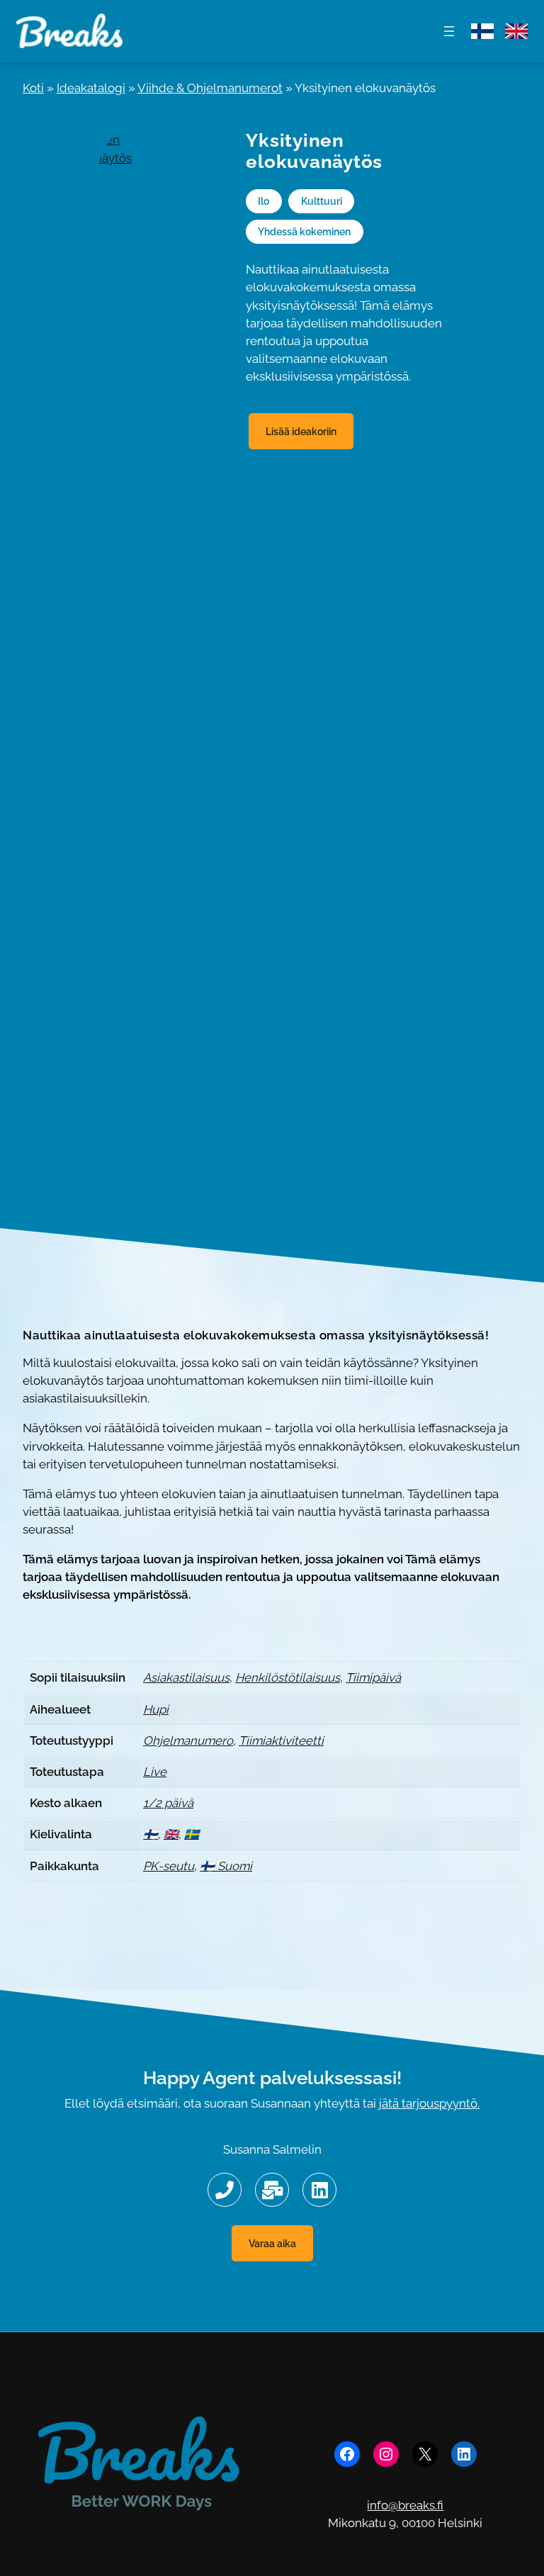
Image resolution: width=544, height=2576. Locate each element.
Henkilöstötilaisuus (288, 1677)
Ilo (263, 201)
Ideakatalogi (91, 88)
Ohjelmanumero (188, 1740)
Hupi (156, 1709)
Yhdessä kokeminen (304, 231)
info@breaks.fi (405, 2505)
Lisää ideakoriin (301, 431)
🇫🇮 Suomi (226, 1866)
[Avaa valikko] (449, 31)
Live (155, 1772)
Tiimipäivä (373, 1677)
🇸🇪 (192, 1834)
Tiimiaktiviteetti (281, 1740)
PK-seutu (169, 1866)
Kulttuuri (322, 201)
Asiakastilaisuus (186, 1677)
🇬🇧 (171, 1834)
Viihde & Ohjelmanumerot (210, 88)
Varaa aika (272, 2243)
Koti (33, 88)
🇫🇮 (151, 1834)
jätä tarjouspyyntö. (429, 2103)
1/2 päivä (168, 1803)
